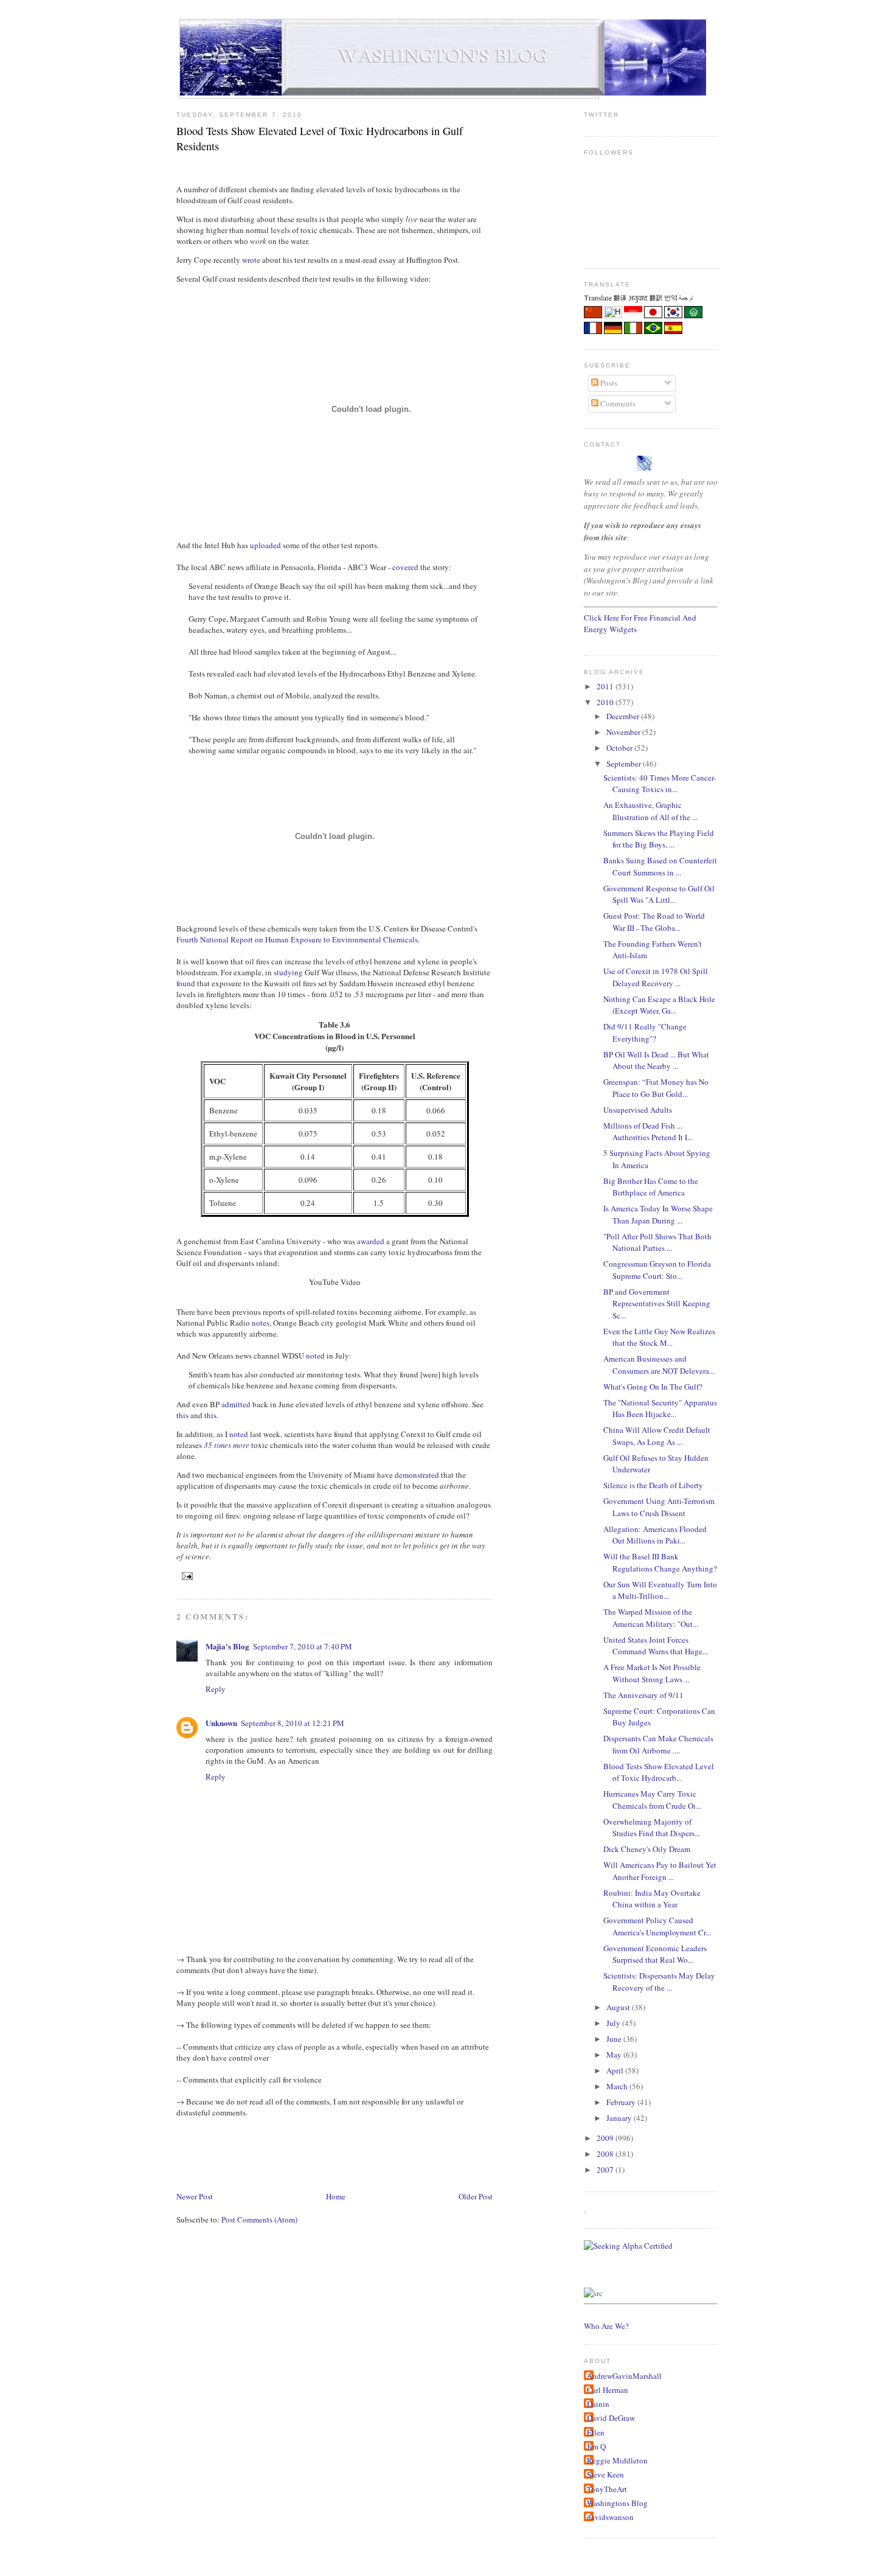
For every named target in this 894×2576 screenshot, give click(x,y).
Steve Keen (605, 2474)
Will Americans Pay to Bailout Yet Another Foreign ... (660, 1871)
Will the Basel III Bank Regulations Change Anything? (660, 1562)
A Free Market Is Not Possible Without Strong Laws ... (652, 1673)
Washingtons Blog (617, 2503)
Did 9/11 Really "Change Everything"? (645, 1032)
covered (405, 567)
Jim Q (596, 2446)
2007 (606, 2170)
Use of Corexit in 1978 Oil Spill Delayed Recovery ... (656, 977)
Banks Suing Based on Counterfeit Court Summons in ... (660, 866)
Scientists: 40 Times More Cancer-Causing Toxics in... (660, 784)
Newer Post (195, 2196)
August (619, 2007)
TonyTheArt (607, 2489)
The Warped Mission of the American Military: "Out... (651, 1618)
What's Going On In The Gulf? (653, 1387)
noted (315, 1356)
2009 (606, 2138)
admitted (236, 1404)
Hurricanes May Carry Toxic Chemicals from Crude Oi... (652, 1800)
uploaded (265, 545)
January (620, 2118)
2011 (606, 686)
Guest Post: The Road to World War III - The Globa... (654, 922)
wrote (251, 260)
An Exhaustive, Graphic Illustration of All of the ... (650, 811)
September (625, 764)
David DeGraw (611, 2418)
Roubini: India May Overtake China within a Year (652, 1899)
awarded (371, 1241)
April (616, 2070)
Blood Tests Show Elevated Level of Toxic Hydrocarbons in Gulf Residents (320, 138)
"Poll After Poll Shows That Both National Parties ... (657, 1242)
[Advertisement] (398, 2153)
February (622, 2102)
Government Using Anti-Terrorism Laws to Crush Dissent (659, 1507)
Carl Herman (608, 2390)
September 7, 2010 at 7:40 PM (303, 1646)
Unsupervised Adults (638, 1110)
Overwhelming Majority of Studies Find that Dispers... (652, 1828)
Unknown (221, 1723)
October (620, 748)
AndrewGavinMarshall (624, 2376)
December (624, 716)
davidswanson (610, 2517)
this (182, 1415)
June (615, 2039)
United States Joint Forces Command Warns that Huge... (656, 1646)
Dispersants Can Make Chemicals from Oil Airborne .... (658, 1744)
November (624, 732)
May (615, 2055)
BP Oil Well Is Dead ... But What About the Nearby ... (656, 1060)
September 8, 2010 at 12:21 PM (293, 1723)
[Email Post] (186, 1575)
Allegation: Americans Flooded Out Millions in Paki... (655, 1535)
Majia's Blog (227, 1646)
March (618, 2086)
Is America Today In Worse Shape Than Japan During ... (658, 1214)
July (614, 2023)
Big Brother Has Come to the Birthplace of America (651, 1187)
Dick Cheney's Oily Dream (647, 1849)
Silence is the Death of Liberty (653, 1485)
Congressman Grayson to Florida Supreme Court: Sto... (657, 1270)
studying (288, 972)
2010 (606, 702)
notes (261, 1323)
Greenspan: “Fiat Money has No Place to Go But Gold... (656, 1088)
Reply (216, 1689)
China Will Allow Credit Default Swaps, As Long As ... (657, 1436)
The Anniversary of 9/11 (643, 1695)
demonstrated (417, 1475)
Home (336, 2196)
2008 (606, 2154)
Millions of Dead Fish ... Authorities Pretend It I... (648, 1132)
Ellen (596, 2432)
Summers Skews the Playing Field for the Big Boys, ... (659, 839)
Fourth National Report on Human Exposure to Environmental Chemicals (297, 939)
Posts (608, 383)
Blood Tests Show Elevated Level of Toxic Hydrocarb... (659, 1772)
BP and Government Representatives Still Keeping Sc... (657, 1304)
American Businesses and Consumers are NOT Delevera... (659, 1365)
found (186, 983)
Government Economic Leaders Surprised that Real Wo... (655, 1954)
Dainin (598, 2404)
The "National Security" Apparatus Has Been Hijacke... (660, 1408)
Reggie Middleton (617, 2460)
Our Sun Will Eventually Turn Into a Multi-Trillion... (660, 1590)
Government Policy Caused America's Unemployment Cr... (657, 1926)
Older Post (476, 2196)
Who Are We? (606, 2326)
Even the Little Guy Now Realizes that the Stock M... (659, 1337)
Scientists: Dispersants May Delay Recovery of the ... (659, 1982)
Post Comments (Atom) (259, 2219)
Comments (617, 403)
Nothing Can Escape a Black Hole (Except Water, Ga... (659, 1005)
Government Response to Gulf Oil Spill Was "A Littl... (659, 894)
